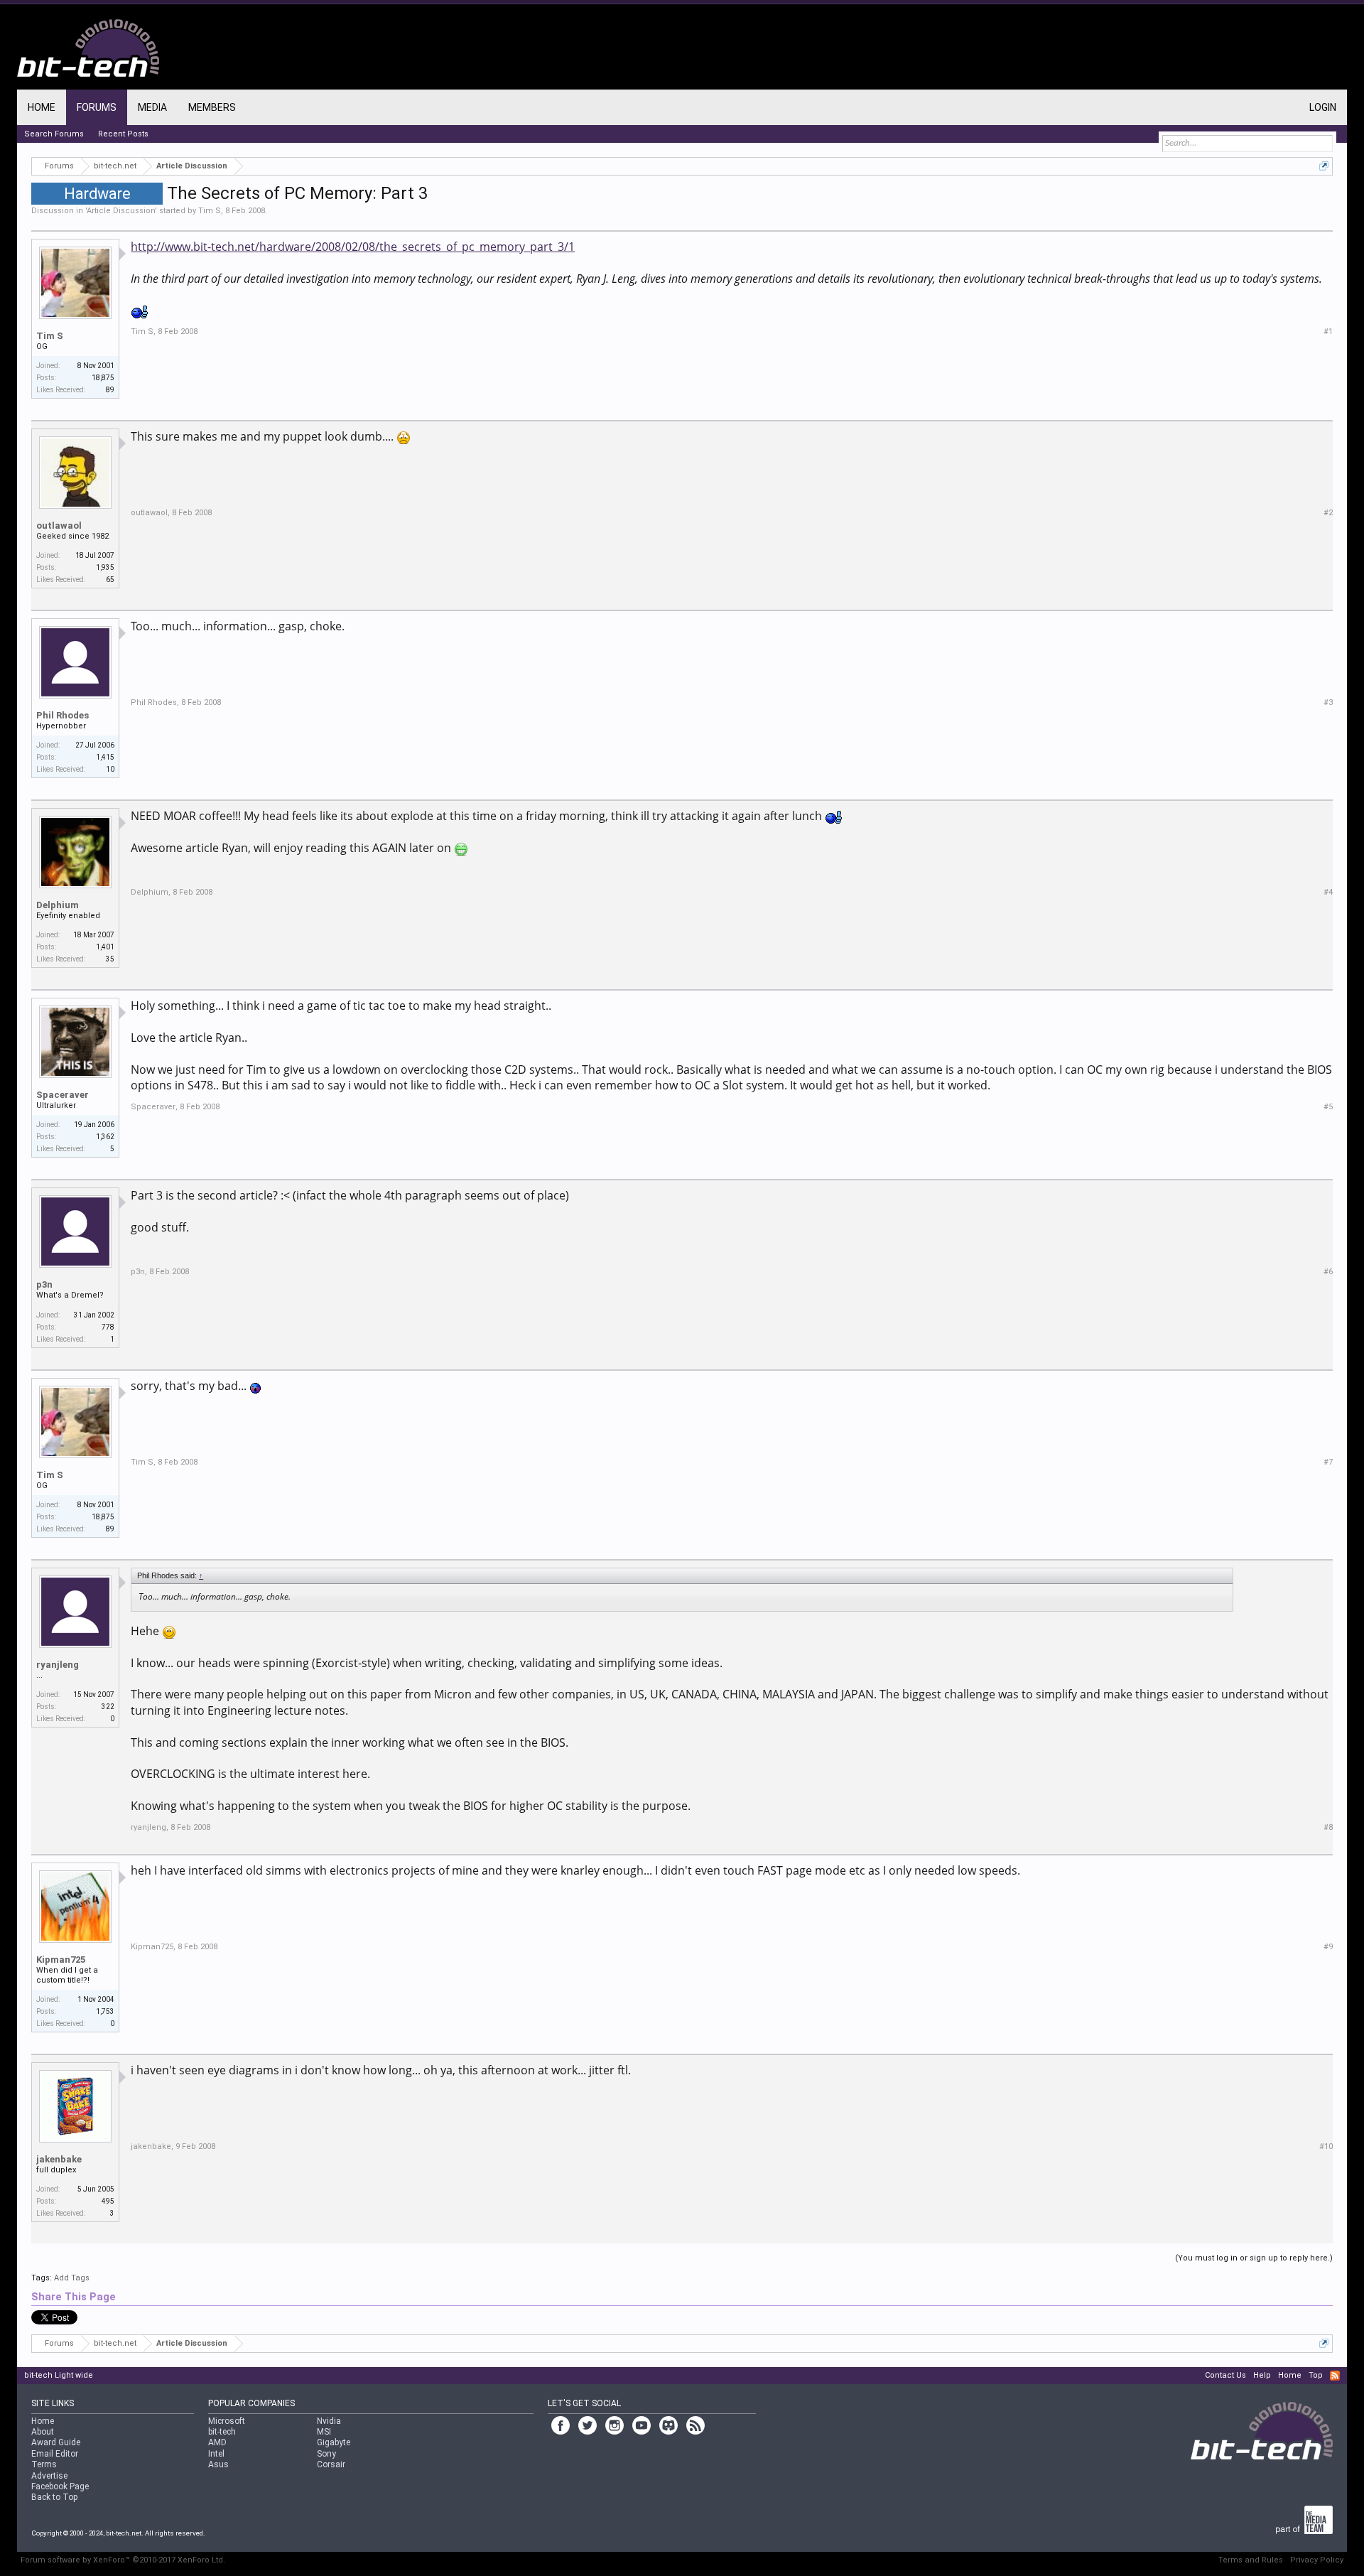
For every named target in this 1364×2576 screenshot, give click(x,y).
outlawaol (59, 526)
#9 (1328, 1947)
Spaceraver (63, 1095)
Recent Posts (123, 134)
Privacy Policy (1317, 2560)
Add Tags (72, 2278)
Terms (44, 2464)
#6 (1328, 1272)
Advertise (49, 2476)
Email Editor (55, 2454)
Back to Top (54, 2497)
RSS (1335, 2376)
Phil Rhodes (63, 715)
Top (1316, 2375)
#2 (1328, 513)
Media (152, 107)
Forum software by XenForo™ (123, 2560)
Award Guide (56, 2442)
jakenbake (59, 2159)
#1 (1328, 332)
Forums (97, 107)
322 (108, 1707)
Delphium (58, 905)
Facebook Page (60, 2486)
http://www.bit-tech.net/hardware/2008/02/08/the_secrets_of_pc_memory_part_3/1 (353, 247)
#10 (1326, 2146)
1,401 (105, 947)
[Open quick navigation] (1324, 166)
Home (42, 107)
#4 (1328, 892)
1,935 (105, 567)
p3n (44, 1284)
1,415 (105, 757)
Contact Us (1225, 2375)
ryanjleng (58, 1665)
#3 (1328, 702)
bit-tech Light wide (59, 2375)
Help (1262, 2375)
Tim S (210, 211)
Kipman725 (61, 1960)
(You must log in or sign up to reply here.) (1254, 2258)
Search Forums (54, 134)
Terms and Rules (1251, 2560)
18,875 (103, 378)
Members (212, 107)
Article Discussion (121, 211)
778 (108, 1327)
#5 (1328, 1107)
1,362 (105, 1137)
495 (108, 2201)
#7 (1328, 1462)
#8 (1328, 1827)
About (43, 2432)
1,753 (105, 2011)
